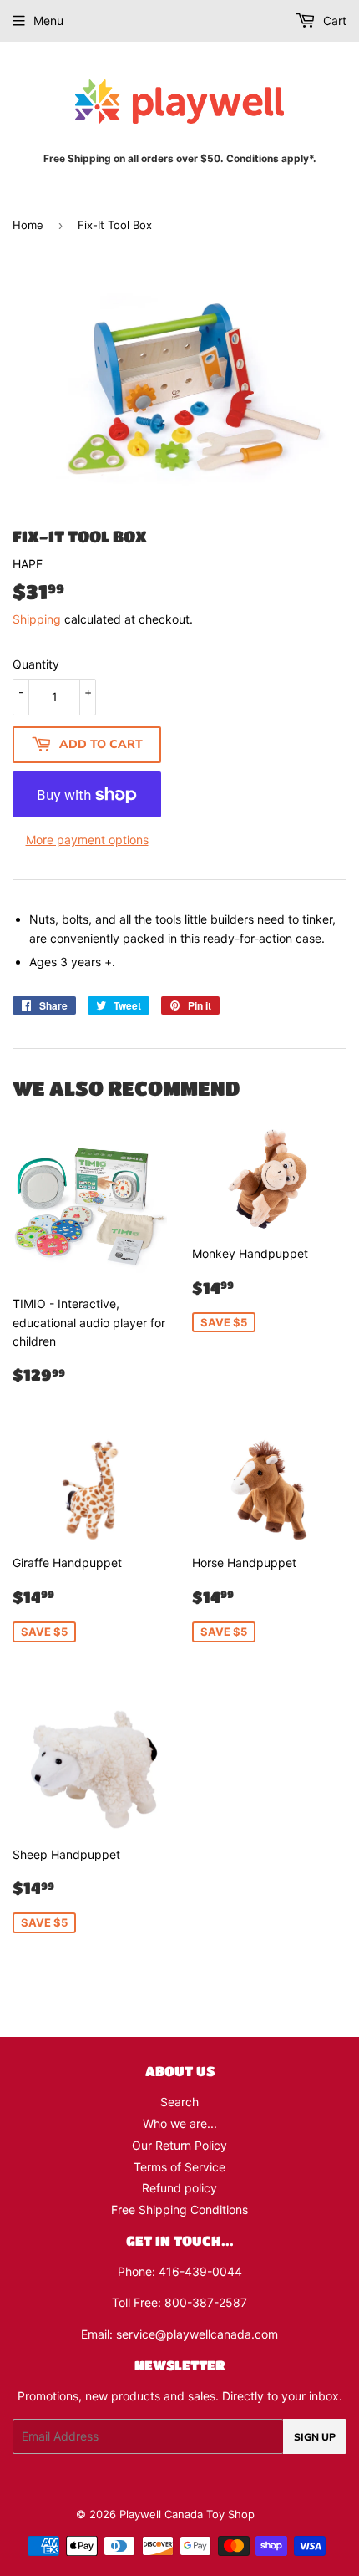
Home (28, 225)
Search (179, 2102)
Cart (333, 20)
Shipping (37, 619)
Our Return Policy (179, 2145)
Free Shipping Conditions (179, 2209)
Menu (48, 20)
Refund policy (179, 2188)
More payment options (87, 840)
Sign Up (315, 2437)
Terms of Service (179, 2167)
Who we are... (180, 2123)
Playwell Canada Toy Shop (187, 2514)
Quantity (36, 664)
